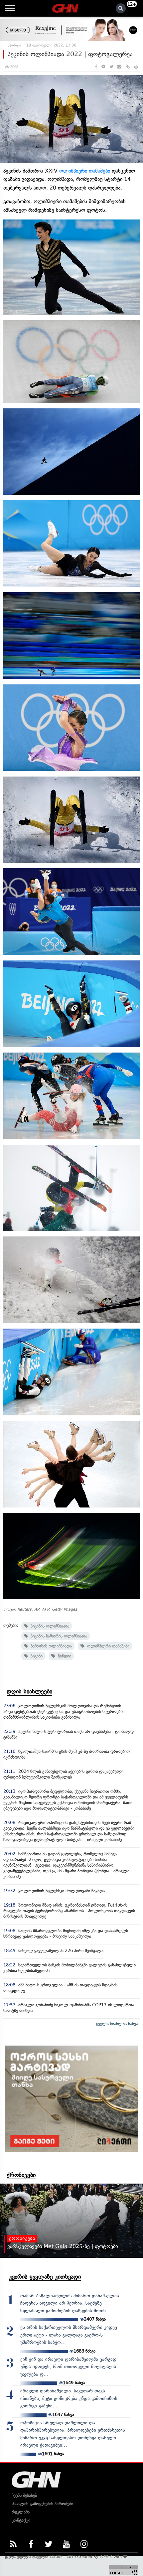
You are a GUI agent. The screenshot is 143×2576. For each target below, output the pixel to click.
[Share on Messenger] (103, 67)
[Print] (136, 67)
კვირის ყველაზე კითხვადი (45, 2277)
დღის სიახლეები (29, 1691)
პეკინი (35, 1656)
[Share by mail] (119, 67)
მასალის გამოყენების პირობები (42, 2504)
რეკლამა (21, 2512)
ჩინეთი (63, 1656)
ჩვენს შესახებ (24, 2495)
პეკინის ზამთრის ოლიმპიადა (58, 1636)
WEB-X (106, 2557)
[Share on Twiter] (111, 67)
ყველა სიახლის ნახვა (117, 2024)
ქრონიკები (21, 2175)
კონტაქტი (21, 2520)
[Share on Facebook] (96, 67)
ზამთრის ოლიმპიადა (50, 1646)
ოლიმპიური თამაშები (85, 171)
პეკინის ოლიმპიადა (49, 1626)
